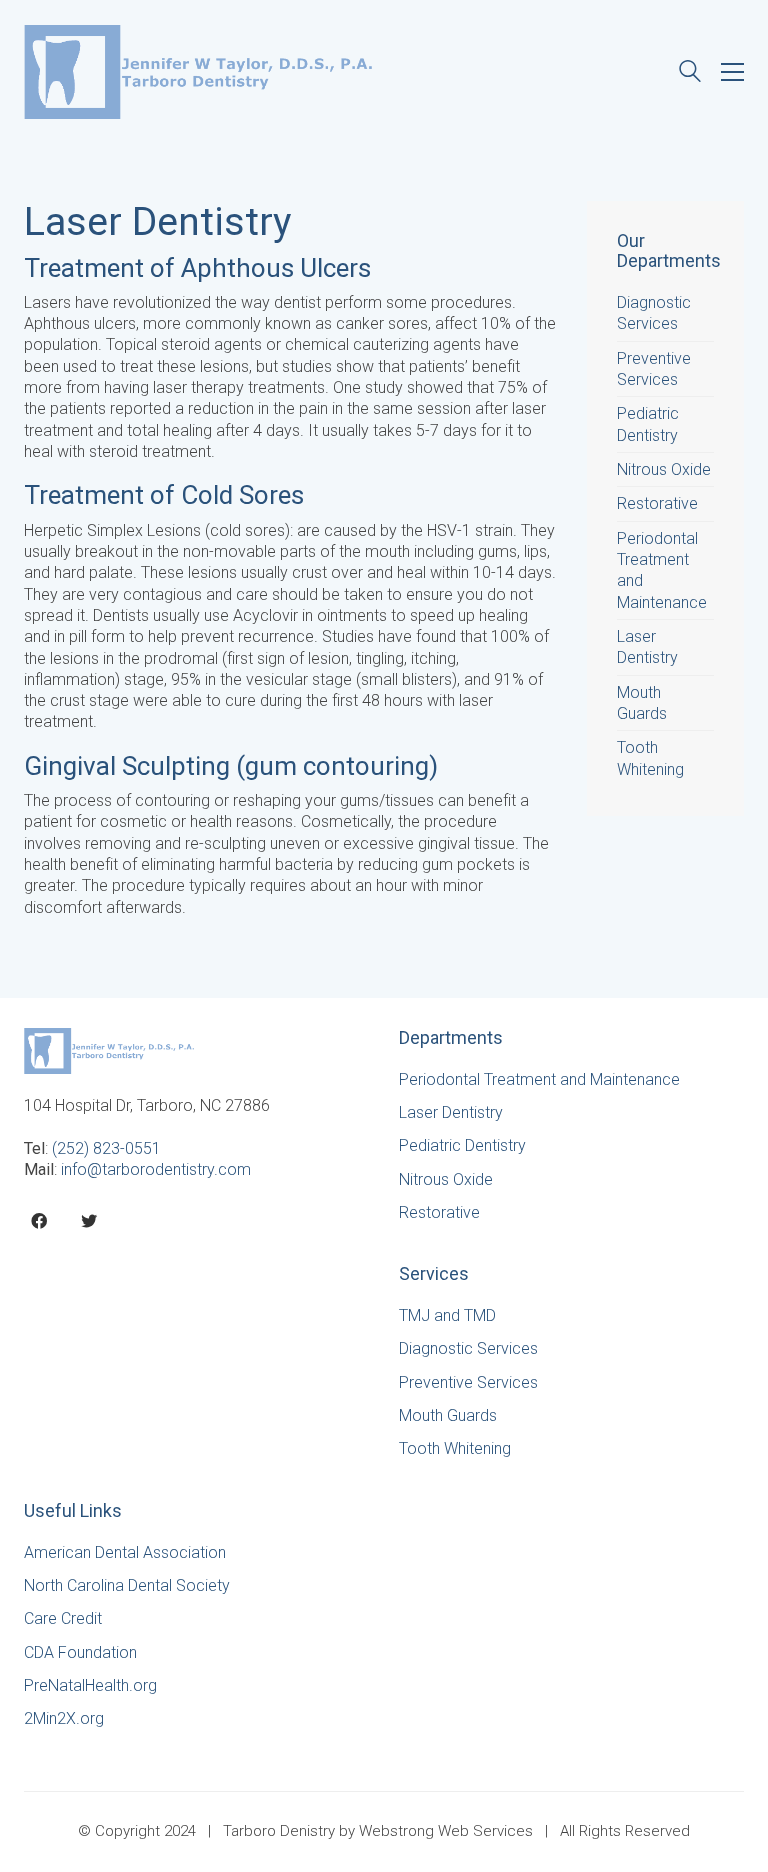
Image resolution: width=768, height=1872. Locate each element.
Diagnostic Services (654, 313)
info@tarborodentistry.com (156, 1169)
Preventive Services (654, 369)
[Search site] (690, 73)
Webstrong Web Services (446, 1831)
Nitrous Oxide (664, 469)
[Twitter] (89, 1221)
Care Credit (63, 1618)
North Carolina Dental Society (127, 1585)
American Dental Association (125, 1552)
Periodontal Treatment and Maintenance (662, 570)
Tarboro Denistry (279, 1831)
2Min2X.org (64, 1718)
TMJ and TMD (447, 1315)
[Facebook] (39, 1221)
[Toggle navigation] (732, 72)
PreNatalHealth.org (90, 1685)
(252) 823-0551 (106, 1148)
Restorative (657, 503)
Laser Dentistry (647, 647)
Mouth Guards (642, 703)
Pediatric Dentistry (648, 424)
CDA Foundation (80, 1652)
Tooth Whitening (650, 758)
